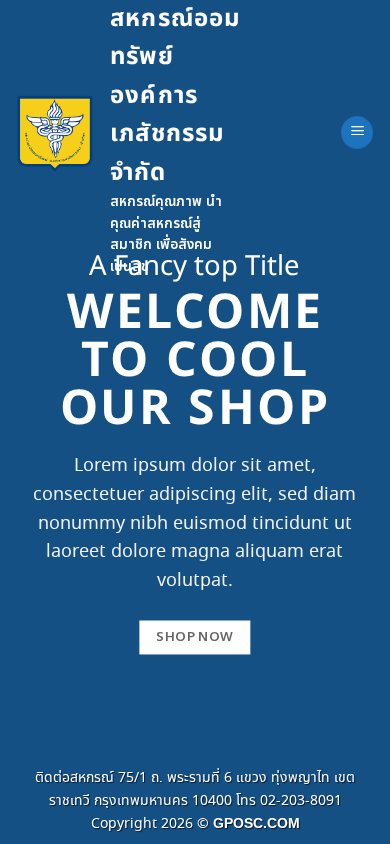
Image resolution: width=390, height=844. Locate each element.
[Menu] (357, 132)
